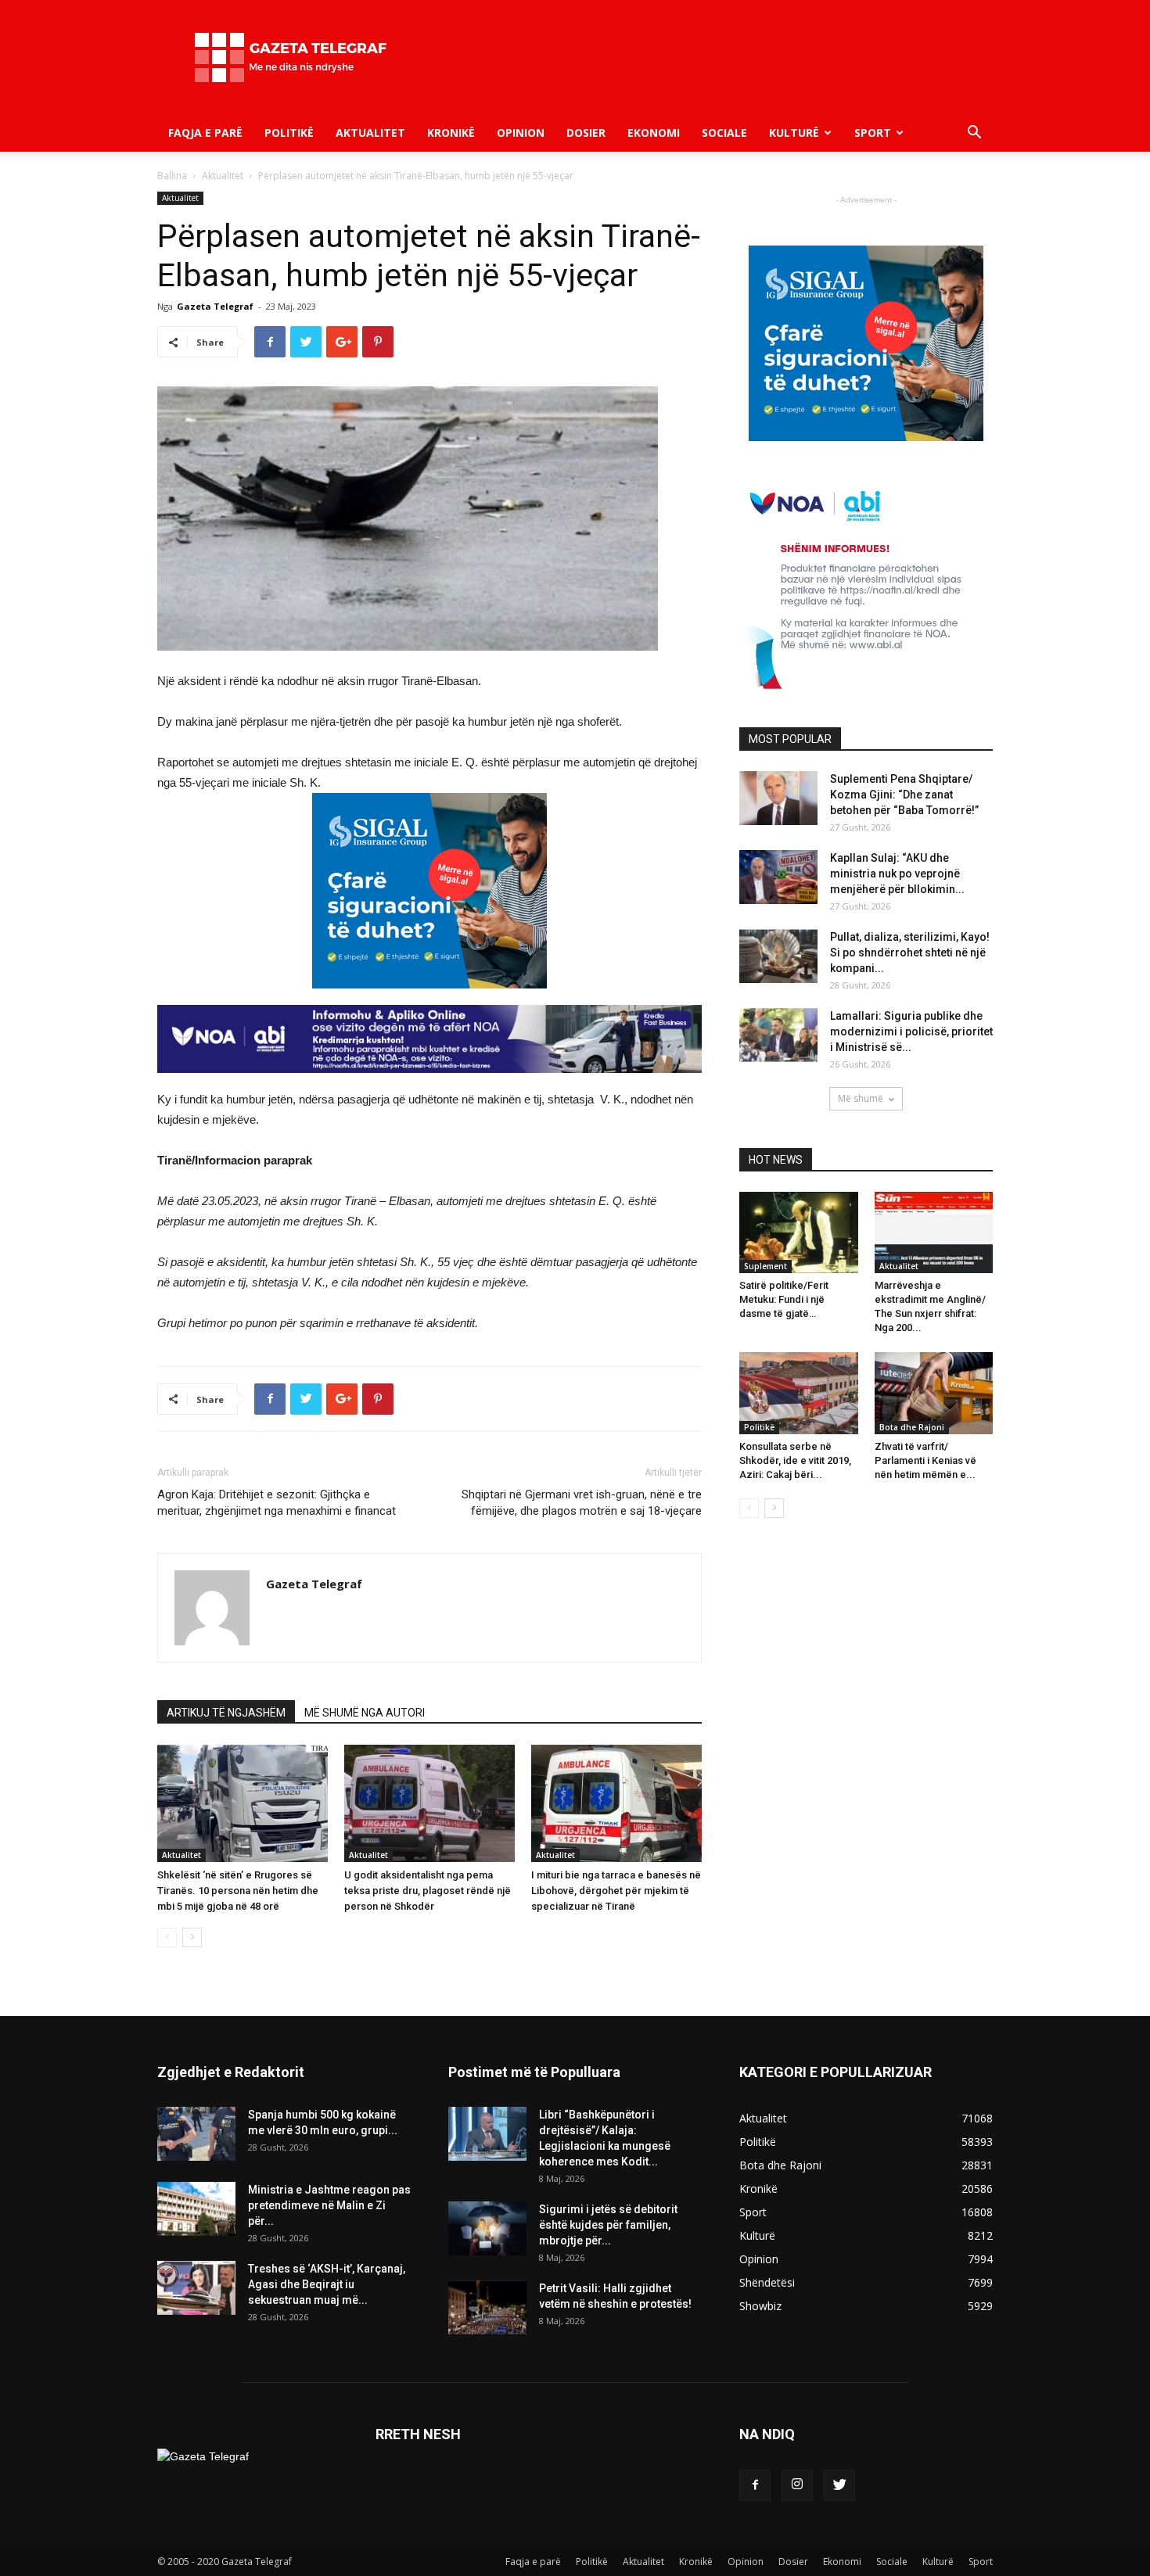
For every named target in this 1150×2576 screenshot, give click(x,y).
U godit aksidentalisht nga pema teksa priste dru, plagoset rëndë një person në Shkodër (428, 1891)
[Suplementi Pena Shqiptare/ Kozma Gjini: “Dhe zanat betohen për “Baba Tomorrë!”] (778, 798)
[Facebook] (755, 2485)
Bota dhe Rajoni (912, 1427)
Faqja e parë (205, 133)
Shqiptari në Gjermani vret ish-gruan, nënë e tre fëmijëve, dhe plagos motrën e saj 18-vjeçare (582, 1503)
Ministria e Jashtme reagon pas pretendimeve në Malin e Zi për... (329, 2205)
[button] (974, 134)
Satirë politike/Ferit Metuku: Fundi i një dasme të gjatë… (784, 1299)
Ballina (172, 176)
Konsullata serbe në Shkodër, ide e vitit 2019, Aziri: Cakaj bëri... (795, 1460)
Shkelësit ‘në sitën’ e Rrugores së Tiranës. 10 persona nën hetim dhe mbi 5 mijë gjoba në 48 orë (238, 1891)
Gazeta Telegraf (215, 306)
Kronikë (451, 133)
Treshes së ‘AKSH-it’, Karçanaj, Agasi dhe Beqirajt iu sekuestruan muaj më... (327, 2284)
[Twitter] (839, 2485)
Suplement (765, 1266)
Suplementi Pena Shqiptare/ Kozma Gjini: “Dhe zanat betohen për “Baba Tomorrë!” (904, 795)
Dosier (586, 133)
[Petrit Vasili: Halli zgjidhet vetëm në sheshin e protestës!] (487, 2307)
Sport (873, 133)
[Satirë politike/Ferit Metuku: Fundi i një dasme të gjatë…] (799, 1232)
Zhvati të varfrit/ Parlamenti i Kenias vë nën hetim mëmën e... (925, 1460)
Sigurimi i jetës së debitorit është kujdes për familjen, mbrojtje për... (608, 2225)
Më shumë (861, 1098)
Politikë (289, 133)
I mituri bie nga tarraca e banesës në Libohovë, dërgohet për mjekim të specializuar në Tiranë (616, 1891)
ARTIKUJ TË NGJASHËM (226, 1713)
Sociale (724, 133)
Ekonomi (654, 133)
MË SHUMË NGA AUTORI (365, 1713)
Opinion (521, 133)
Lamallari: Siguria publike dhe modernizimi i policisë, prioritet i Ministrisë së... (911, 1031)
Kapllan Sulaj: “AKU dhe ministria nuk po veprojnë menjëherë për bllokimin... (897, 874)
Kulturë (794, 133)
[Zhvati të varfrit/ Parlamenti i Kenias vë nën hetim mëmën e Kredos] (934, 1393)
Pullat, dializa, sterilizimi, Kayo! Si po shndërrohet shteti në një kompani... (910, 953)
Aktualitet (370, 133)
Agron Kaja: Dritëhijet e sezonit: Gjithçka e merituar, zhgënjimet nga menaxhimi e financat (277, 1503)
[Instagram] (797, 2485)
